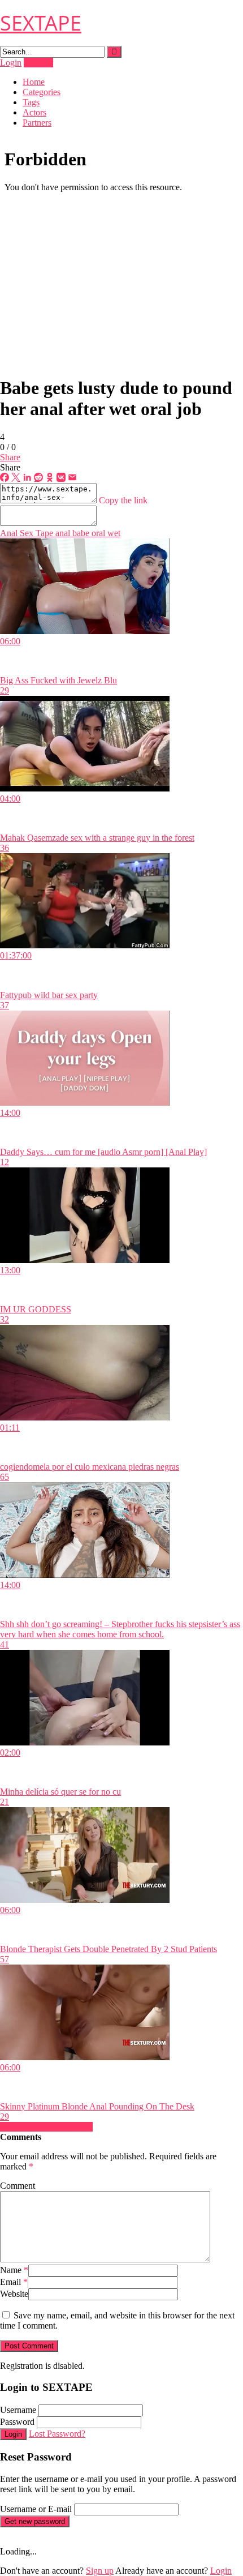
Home (34, 82)
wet (113, 533)
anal (62, 533)
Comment (18, 2186)
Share (10, 457)
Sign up (100, 2571)
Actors (34, 112)
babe (80, 533)
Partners (37, 123)
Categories (42, 92)
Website (14, 2294)
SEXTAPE (41, 23)
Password (17, 2422)
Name (14, 2270)
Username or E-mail (36, 2509)
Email (14, 2282)
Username (18, 2410)
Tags (31, 102)
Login (11, 63)
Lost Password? (57, 2434)
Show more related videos (46, 2127)
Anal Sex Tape (27, 533)
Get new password (35, 2521)
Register (38, 63)
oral (97, 533)
